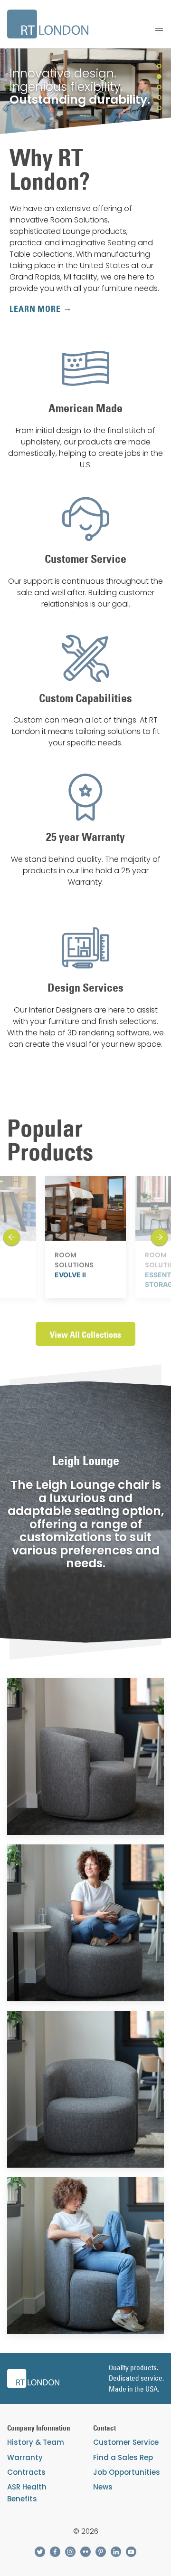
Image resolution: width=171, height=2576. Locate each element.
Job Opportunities (127, 2472)
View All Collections (85, 1335)
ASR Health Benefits (27, 2493)
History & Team (36, 2442)
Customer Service (126, 2442)
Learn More (35, 309)
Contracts (26, 2472)
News (103, 2487)
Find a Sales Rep (123, 2457)
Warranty (25, 2457)
